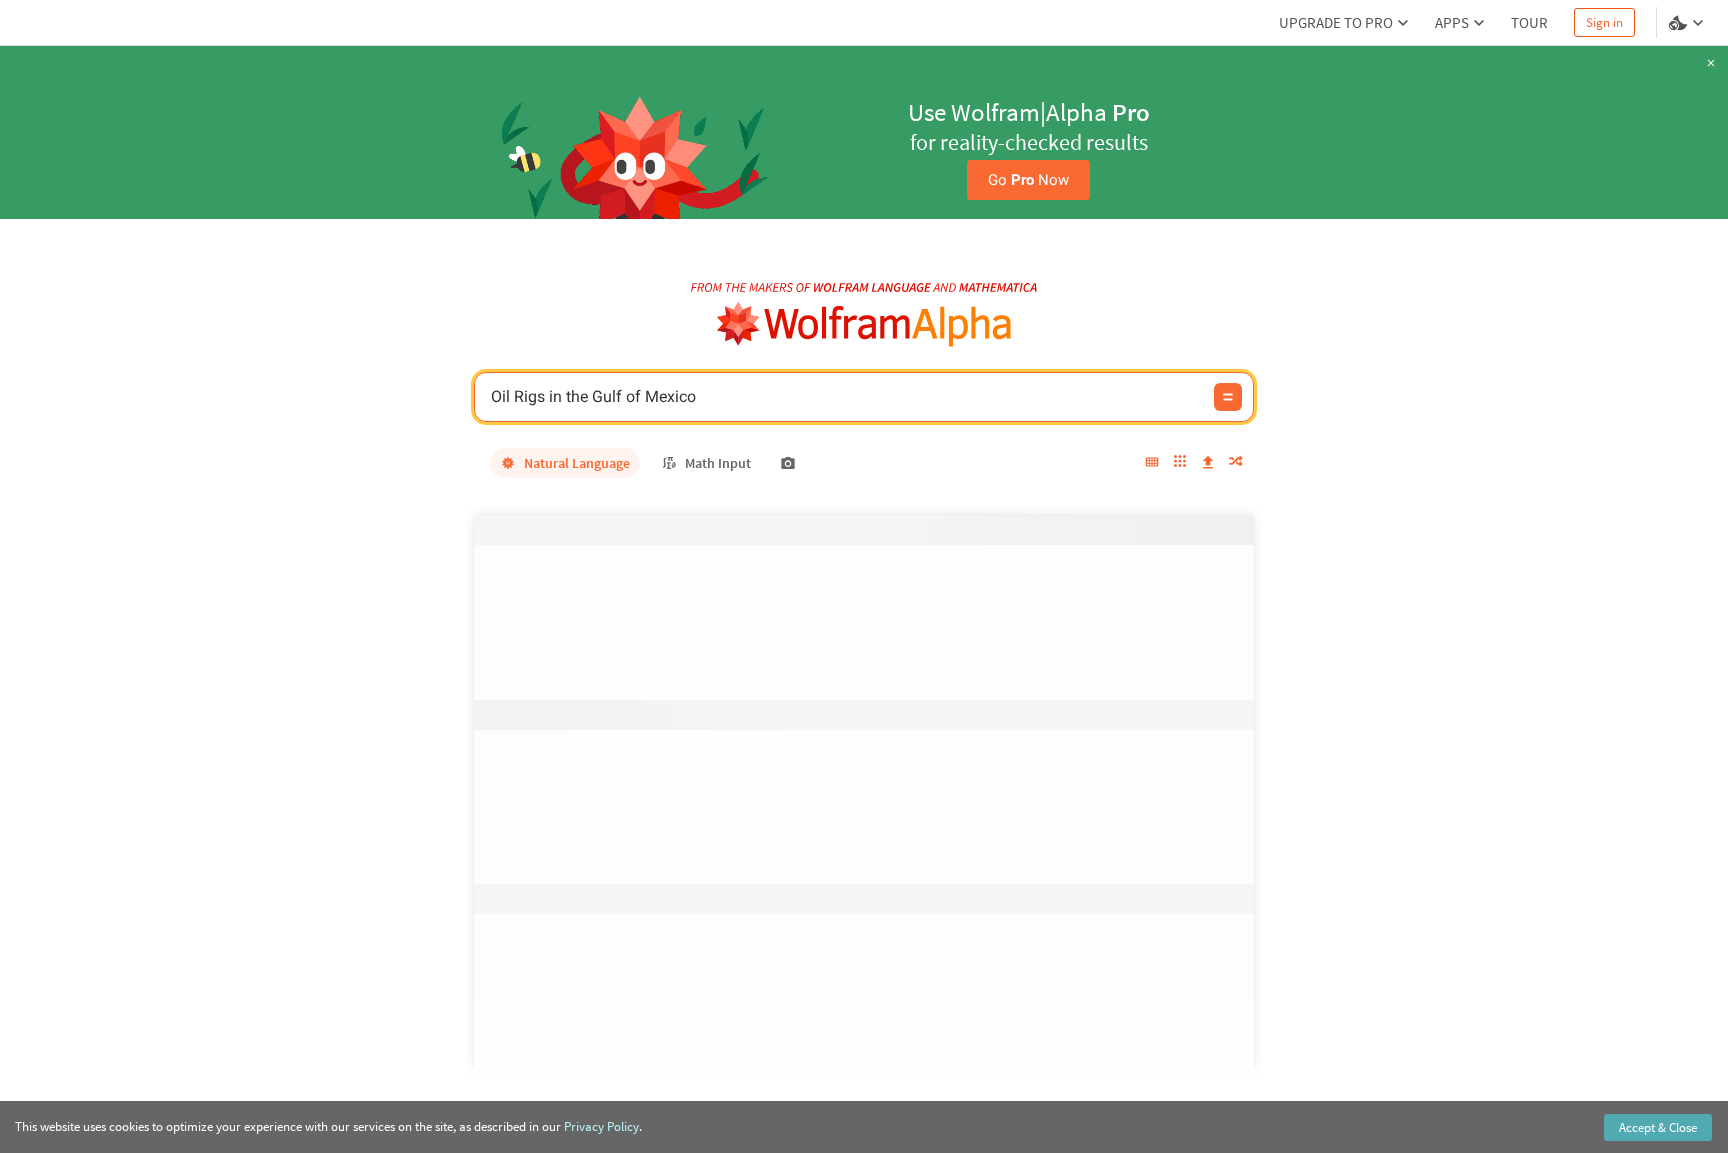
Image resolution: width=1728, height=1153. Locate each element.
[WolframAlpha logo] (864, 324)
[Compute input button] (1228, 397)
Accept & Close (1658, 1127)
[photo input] (788, 463)
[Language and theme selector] (1688, 23)
